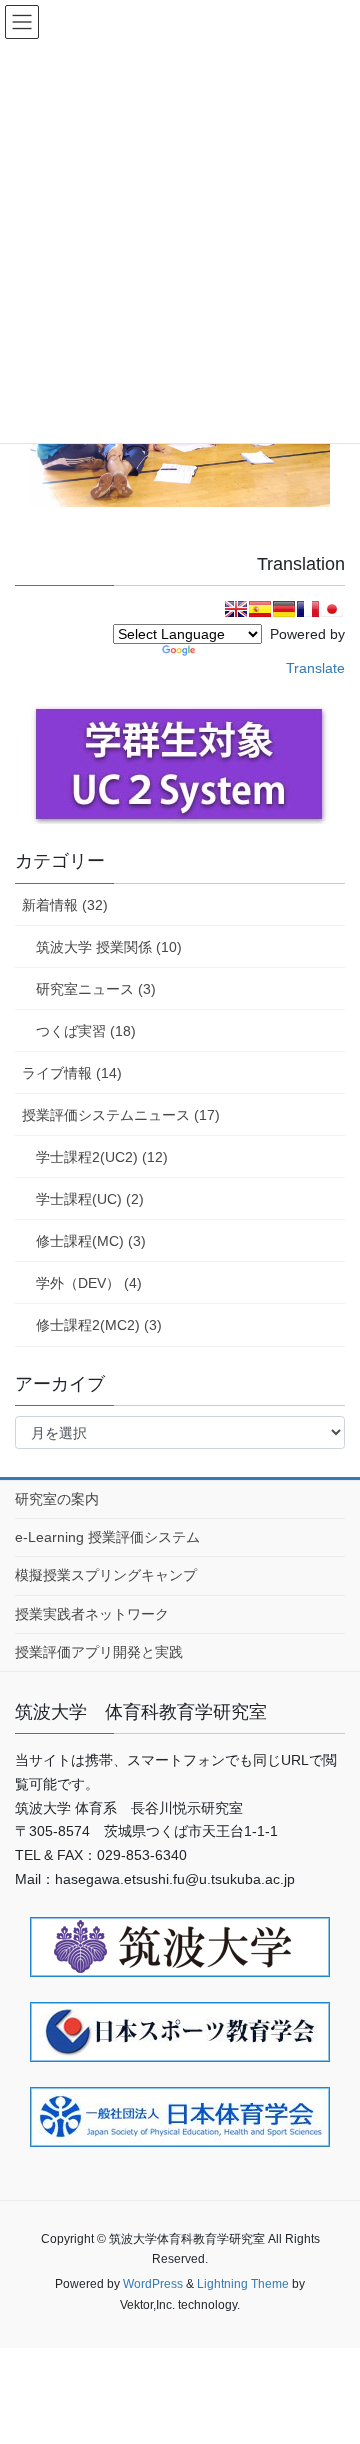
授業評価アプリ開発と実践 (99, 1652)
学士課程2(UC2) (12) (102, 1157)
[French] (308, 609)
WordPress (153, 2284)
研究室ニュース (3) (96, 989)
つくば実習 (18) (86, 1031)
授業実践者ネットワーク (92, 1614)
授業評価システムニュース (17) (121, 1115)
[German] (284, 609)
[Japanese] (332, 609)
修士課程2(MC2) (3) (99, 1325)
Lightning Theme (243, 2284)
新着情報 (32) (65, 905)
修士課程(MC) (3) (91, 1241)
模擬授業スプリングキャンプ (106, 1575)
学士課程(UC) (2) (90, 1199)
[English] (236, 609)
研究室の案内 (57, 1499)
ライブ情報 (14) (72, 1073)
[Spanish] (260, 609)
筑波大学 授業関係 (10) (109, 947)
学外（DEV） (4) (89, 1283)
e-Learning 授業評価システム (107, 1537)
